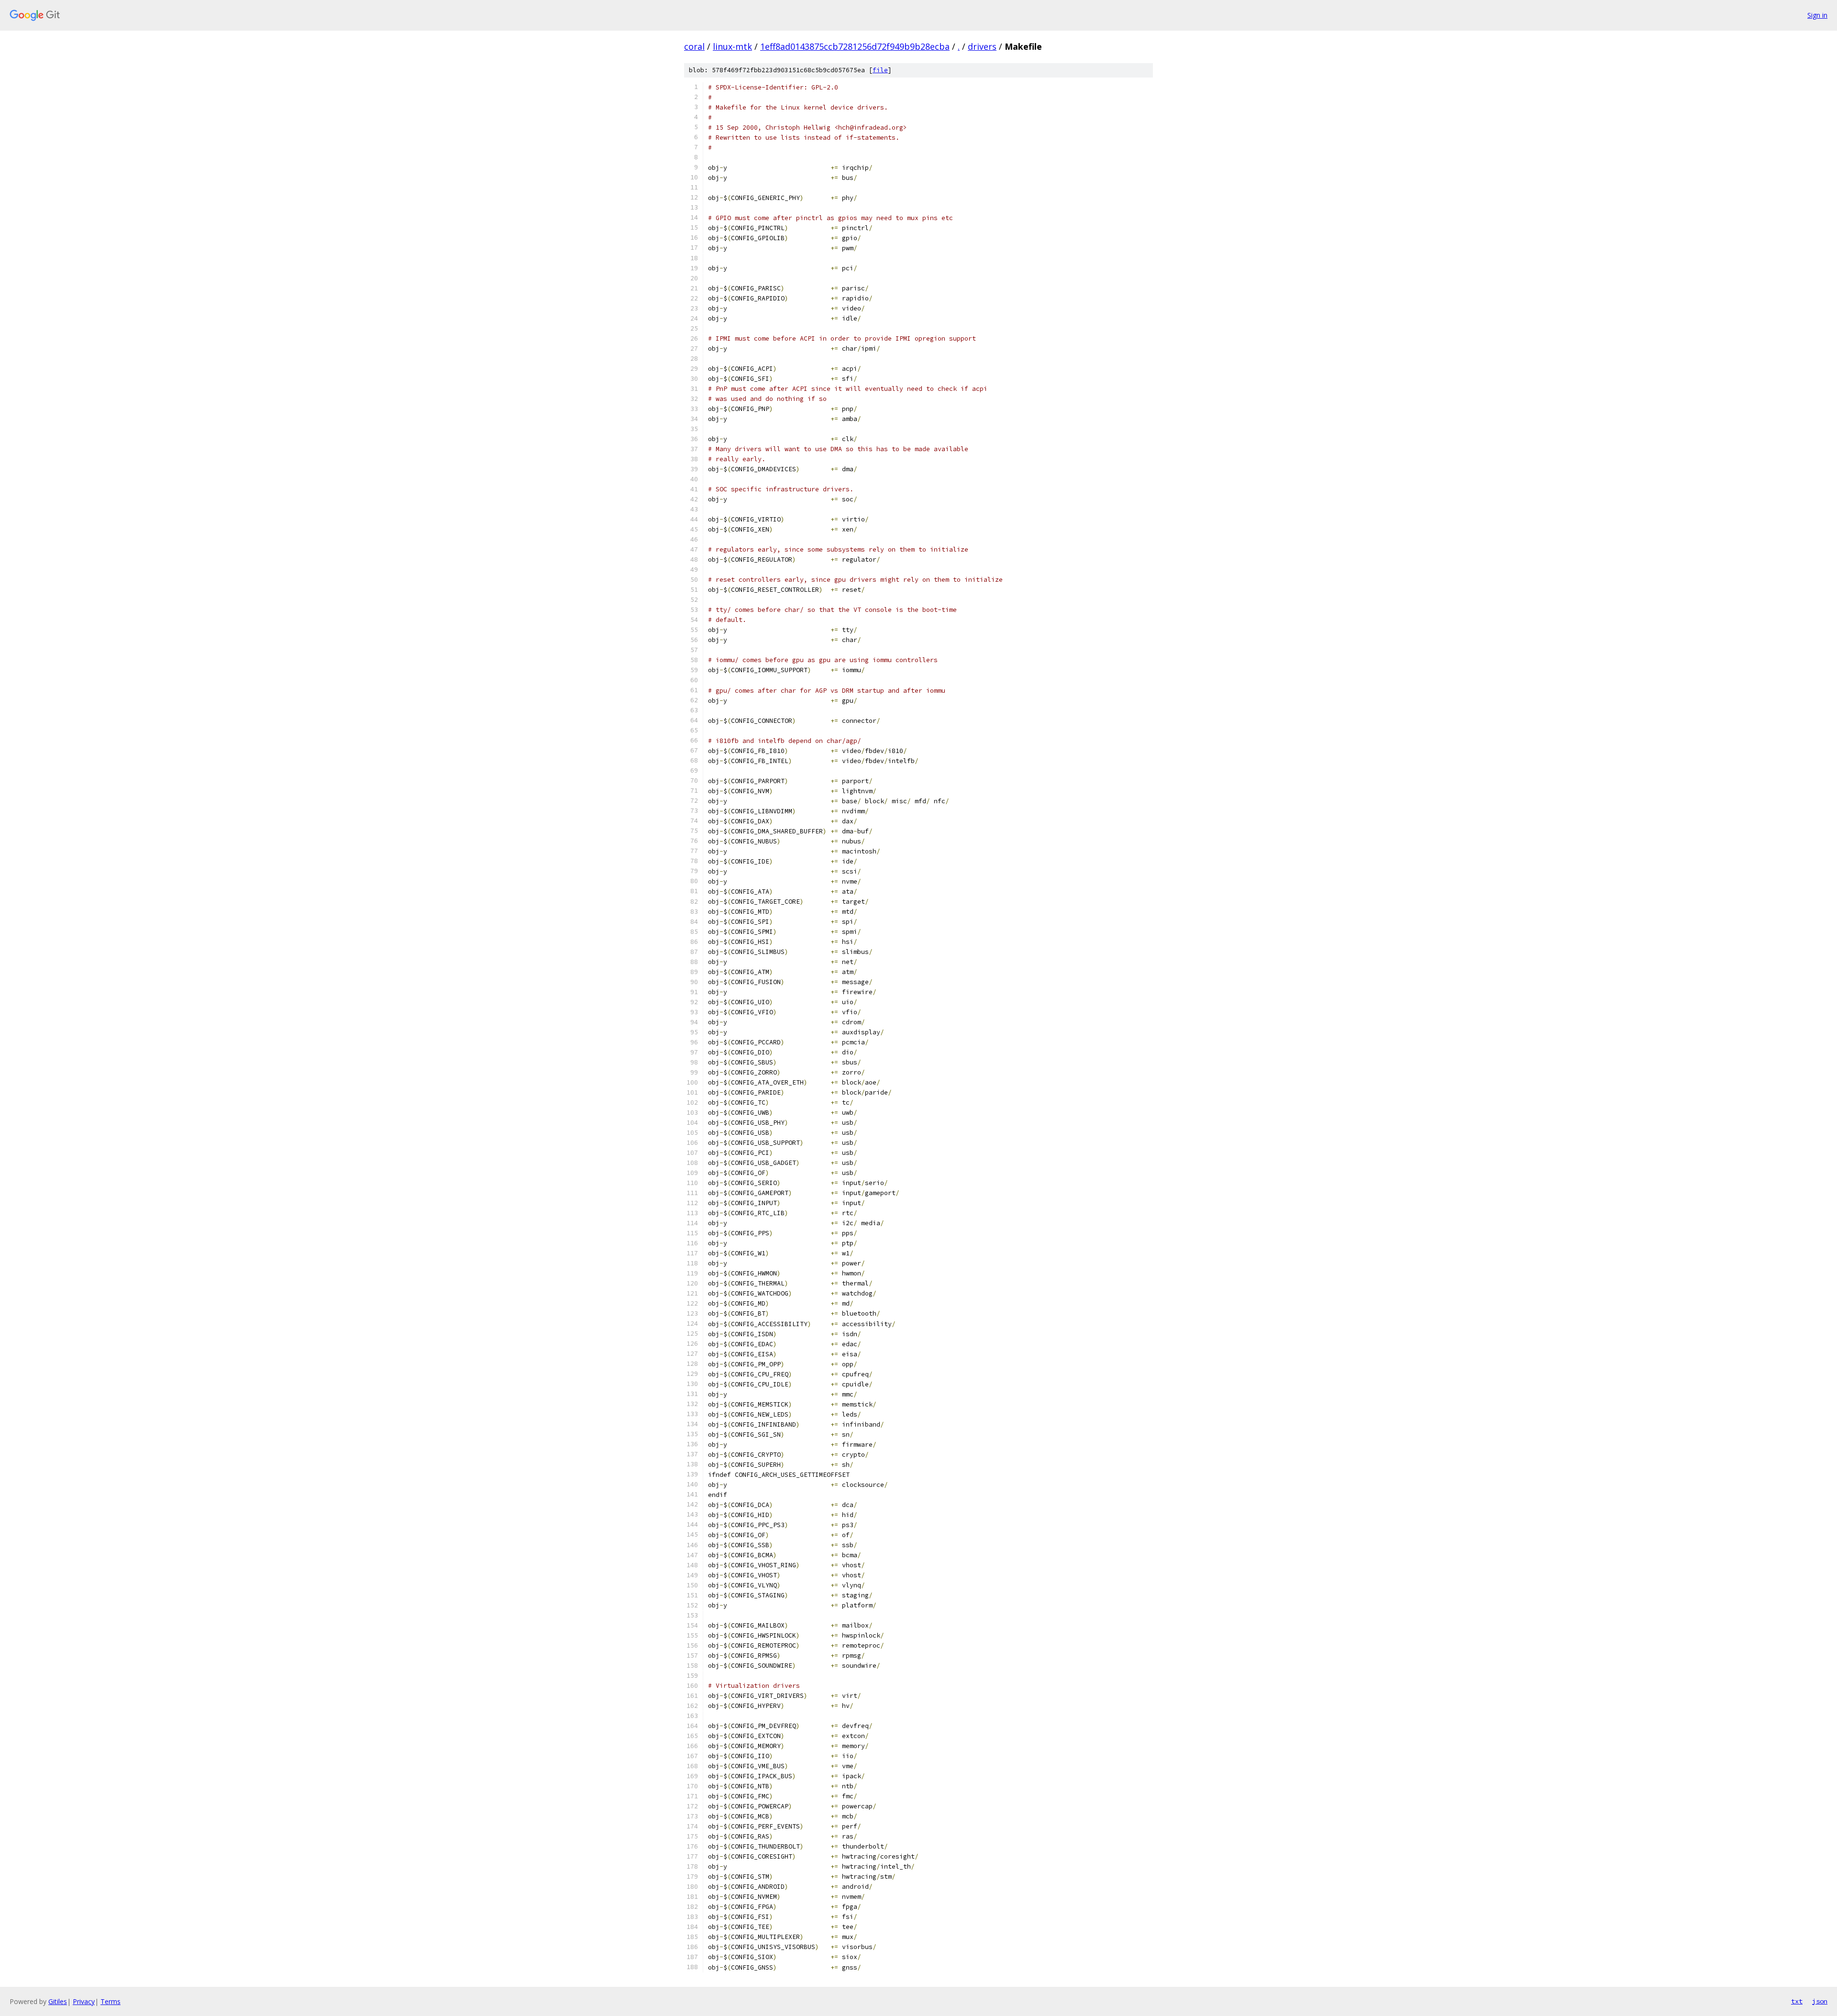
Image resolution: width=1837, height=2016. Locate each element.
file (880, 70)
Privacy (84, 2001)
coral (694, 46)
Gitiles (58, 2001)
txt (1797, 2001)
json (1820, 2001)
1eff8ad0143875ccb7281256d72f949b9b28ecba (855, 46)
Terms (111, 2001)
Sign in (1817, 15)
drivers (982, 46)
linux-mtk (732, 46)
